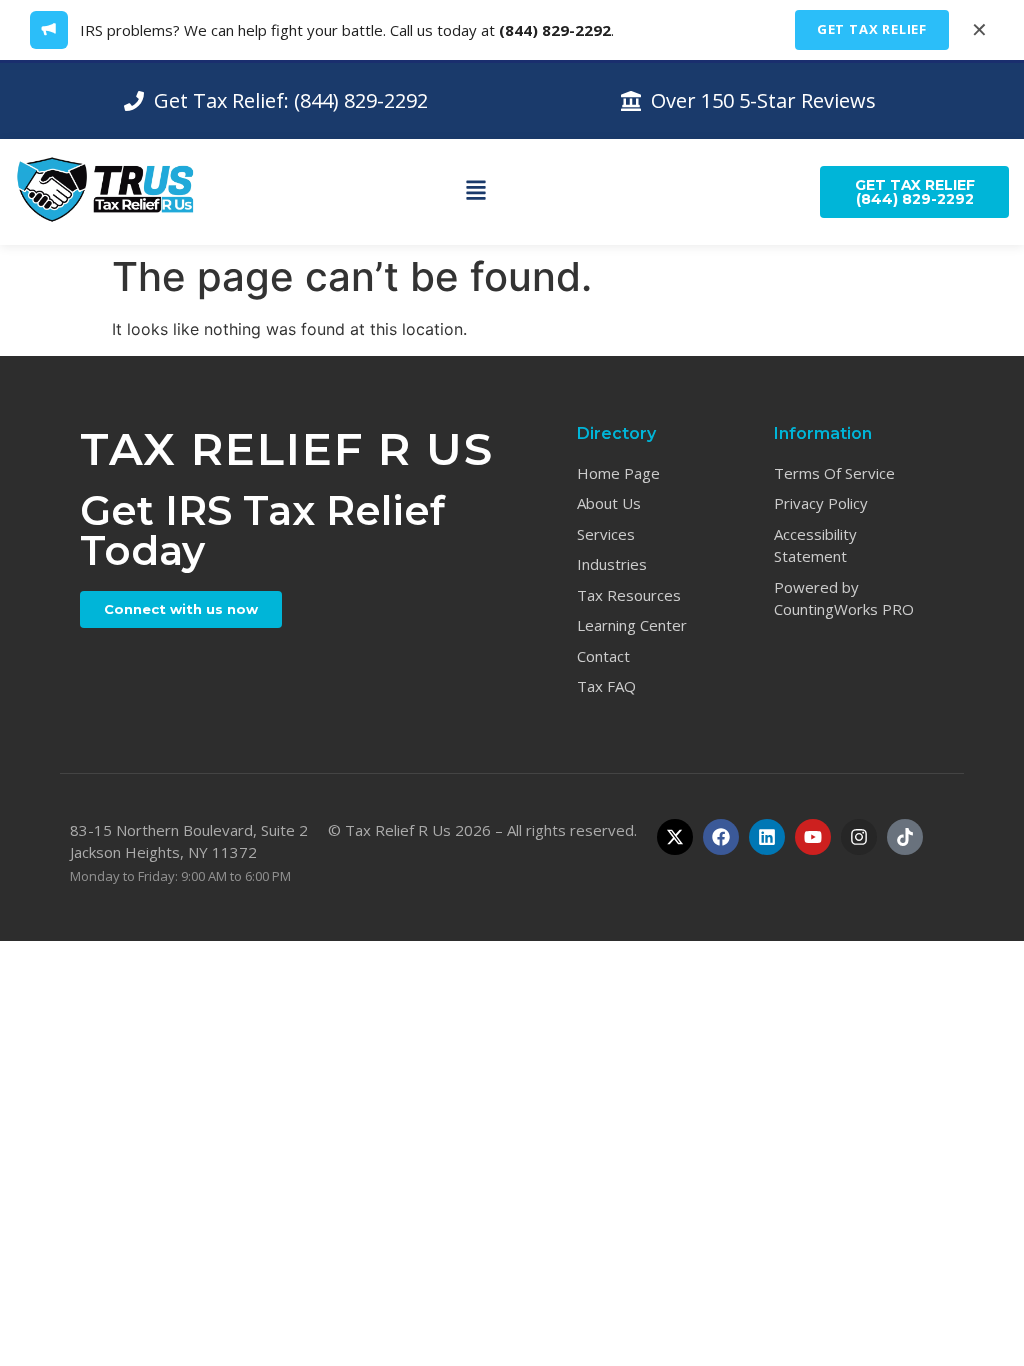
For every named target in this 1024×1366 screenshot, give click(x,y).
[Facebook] (721, 837)
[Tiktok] (905, 837)
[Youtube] (813, 837)
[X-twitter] (675, 837)
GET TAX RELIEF (872, 29)
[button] (475, 192)
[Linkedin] (767, 837)
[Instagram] (859, 837)
